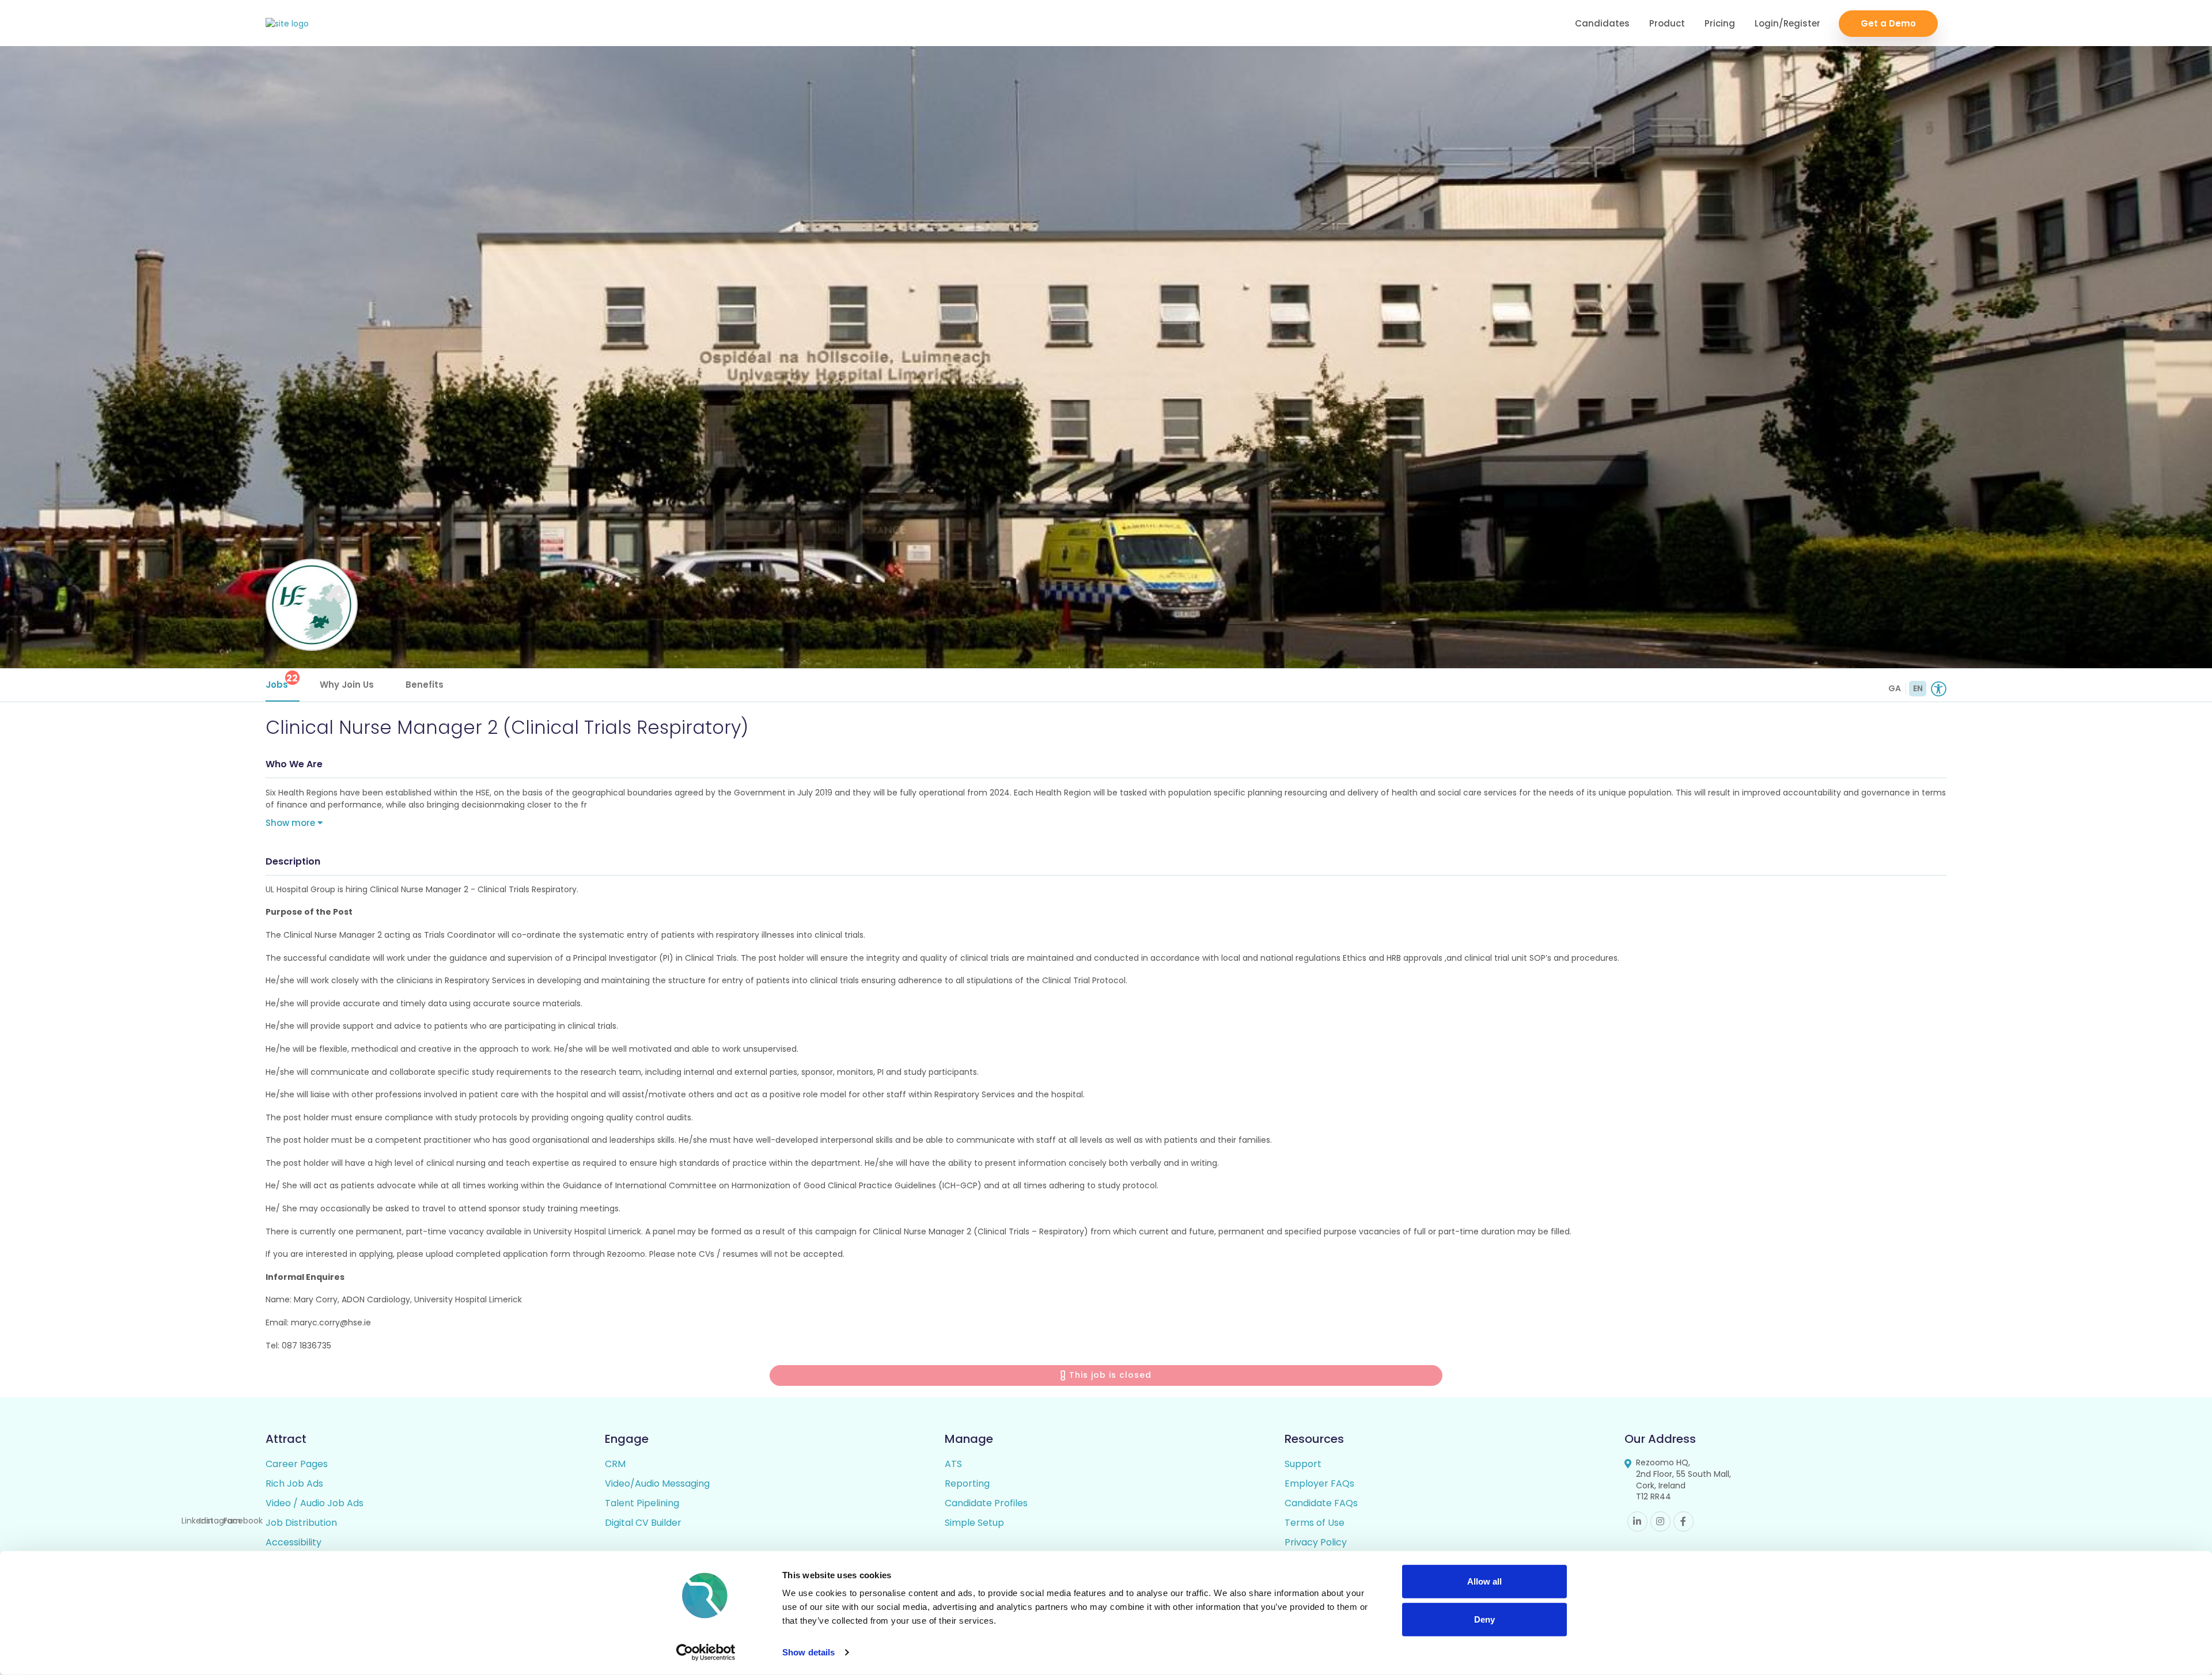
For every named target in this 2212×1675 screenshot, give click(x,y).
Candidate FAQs (1321, 1503)
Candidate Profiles (986, 1503)
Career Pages (297, 1464)
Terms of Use (1315, 1523)
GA (1895, 688)
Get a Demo (1888, 23)
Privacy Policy (1316, 1542)
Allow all (1484, 1581)
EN (1918, 688)
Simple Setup (974, 1523)
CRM (615, 1464)
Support (1303, 1464)
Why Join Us (347, 685)
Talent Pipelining (642, 1503)
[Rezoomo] (287, 24)
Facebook (1683, 1521)
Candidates (1602, 23)
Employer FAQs (1319, 1483)
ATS (953, 1464)
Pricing (1720, 23)
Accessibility (293, 1542)
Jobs (282, 681)
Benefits (425, 685)
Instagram (1660, 1521)
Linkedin (1637, 1521)
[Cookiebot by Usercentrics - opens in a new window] (706, 1653)
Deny (1484, 1619)
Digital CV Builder (643, 1523)
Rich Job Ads (294, 1483)
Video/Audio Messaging (657, 1483)
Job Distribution (301, 1523)
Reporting (967, 1483)
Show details (808, 1652)
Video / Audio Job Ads (315, 1503)
